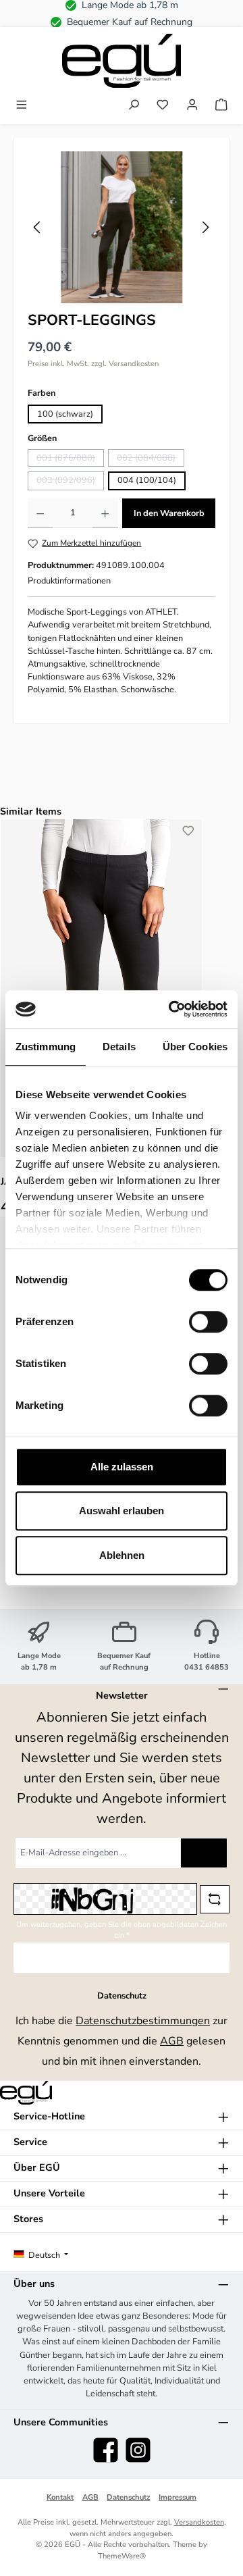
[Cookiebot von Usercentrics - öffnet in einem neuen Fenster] (171, 1009)
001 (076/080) (70, 459)
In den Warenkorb (169, 513)
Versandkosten (199, 2522)
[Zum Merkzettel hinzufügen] (188, 833)
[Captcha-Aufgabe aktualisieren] (215, 1899)
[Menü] (22, 106)
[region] (122, 227)
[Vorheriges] (38, 227)
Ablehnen (122, 1555)
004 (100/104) (147, 480)
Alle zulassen (122, 1467)
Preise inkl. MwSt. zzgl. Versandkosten (93, 364)
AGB (172, 2041)
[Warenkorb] (221, 106)
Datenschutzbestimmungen (143, 2021)
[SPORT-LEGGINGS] (122, 227)
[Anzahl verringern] (40, 513)
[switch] (208, 1322)
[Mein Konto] (192, 106)
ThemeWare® (122, 2556)
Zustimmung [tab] (46, 1047)
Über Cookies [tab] (195, 1047)
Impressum (178, 2497)
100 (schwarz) (65, 414)
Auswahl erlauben (122, 1511)
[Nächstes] (205, 227)
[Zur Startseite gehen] (122, 61)
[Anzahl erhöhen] (105, 513)
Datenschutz (128, 2497)
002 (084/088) (151, 459)
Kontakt (60, 2497)
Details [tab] (119, 1047)
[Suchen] (134, 106)
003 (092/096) (70, 482)
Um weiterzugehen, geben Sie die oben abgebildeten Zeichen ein (122, 1930)
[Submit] (204, 1853)
